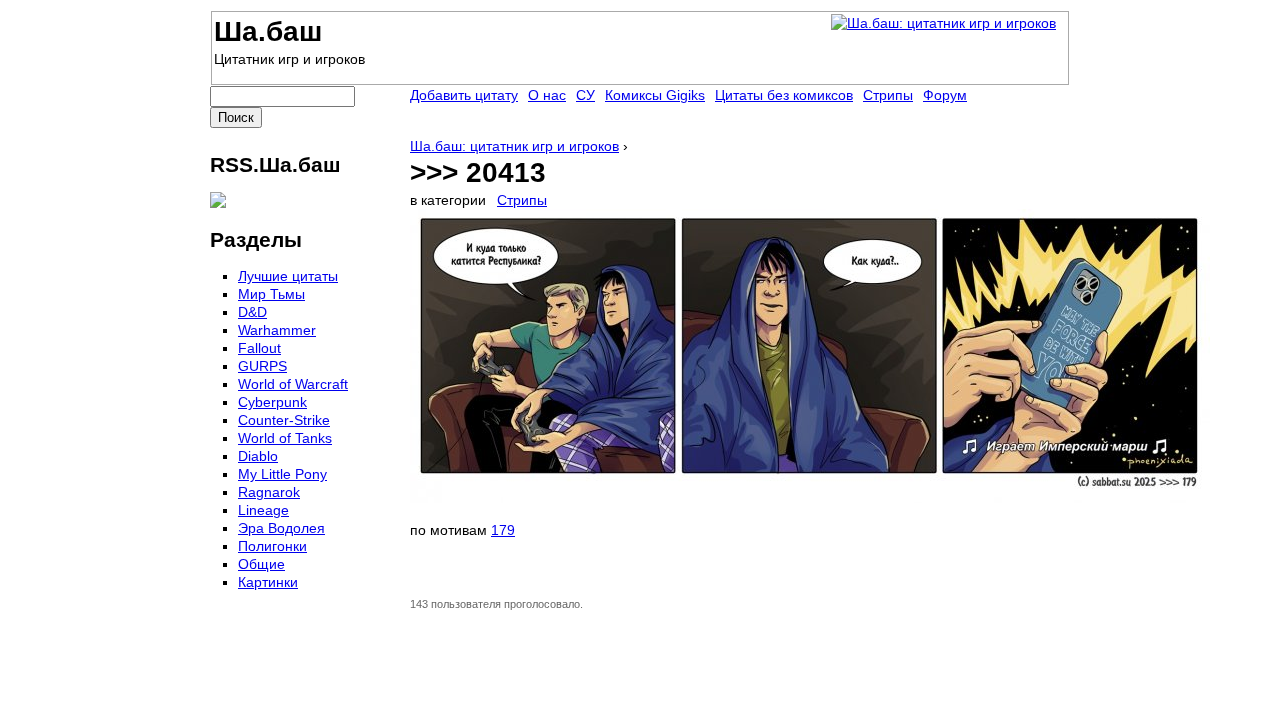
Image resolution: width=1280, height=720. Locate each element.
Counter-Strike (284, 420)
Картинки (268, 582)
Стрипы (522, 200)
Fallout (259, 348)
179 (503, 530)
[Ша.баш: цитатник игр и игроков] (943, 23)
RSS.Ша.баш (275, 164)
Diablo (258, 456)
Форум (945, 95)
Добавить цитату (464, 95)
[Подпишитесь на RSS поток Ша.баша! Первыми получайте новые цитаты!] (218, 203)
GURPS (262, 366)
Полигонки (272, 546)
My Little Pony (282, 474)
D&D (252, 312)
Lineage (263, 510)
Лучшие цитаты (288, 276)
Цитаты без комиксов (784, 95)
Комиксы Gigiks (655, 95)
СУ (585, 95)
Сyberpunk (272, 402)
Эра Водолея (281, 528)
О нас (547, 95)
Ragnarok (269, 492)
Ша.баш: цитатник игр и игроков (514, 146)
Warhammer (277, 330)
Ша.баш (268, 31)
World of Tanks (285, 438)
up (422, 583)
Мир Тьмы (271, 294)
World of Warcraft (293, 384)
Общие (261, 564)
